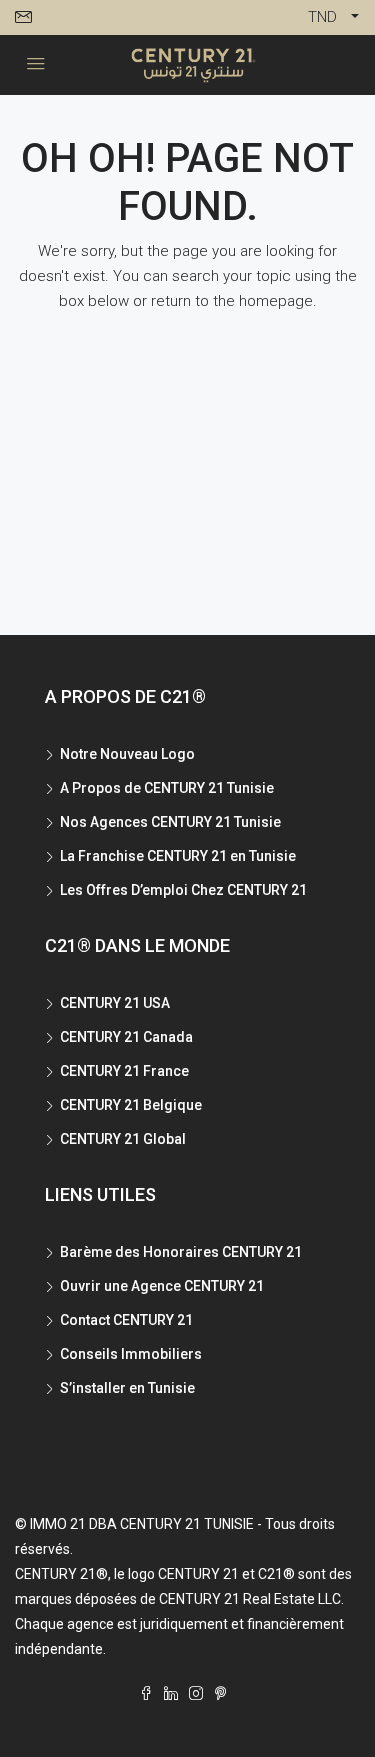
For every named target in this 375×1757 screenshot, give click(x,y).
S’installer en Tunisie (127, 1388)
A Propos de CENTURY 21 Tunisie (167, 788)
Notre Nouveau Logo (127, 754)
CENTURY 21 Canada (126, 1037)
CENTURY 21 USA (115, 1003)
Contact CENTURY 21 (126, 1320)
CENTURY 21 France (124, 1071)
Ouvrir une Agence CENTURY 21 (162, 1286)
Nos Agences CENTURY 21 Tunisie (170, 822)
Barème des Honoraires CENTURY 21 (181, 1252)
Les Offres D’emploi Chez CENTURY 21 (183, 890)
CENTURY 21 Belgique (131, 1105)
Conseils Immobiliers (131, 1354)
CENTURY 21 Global (123, 1139)
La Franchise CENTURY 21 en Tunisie (178, 856)
